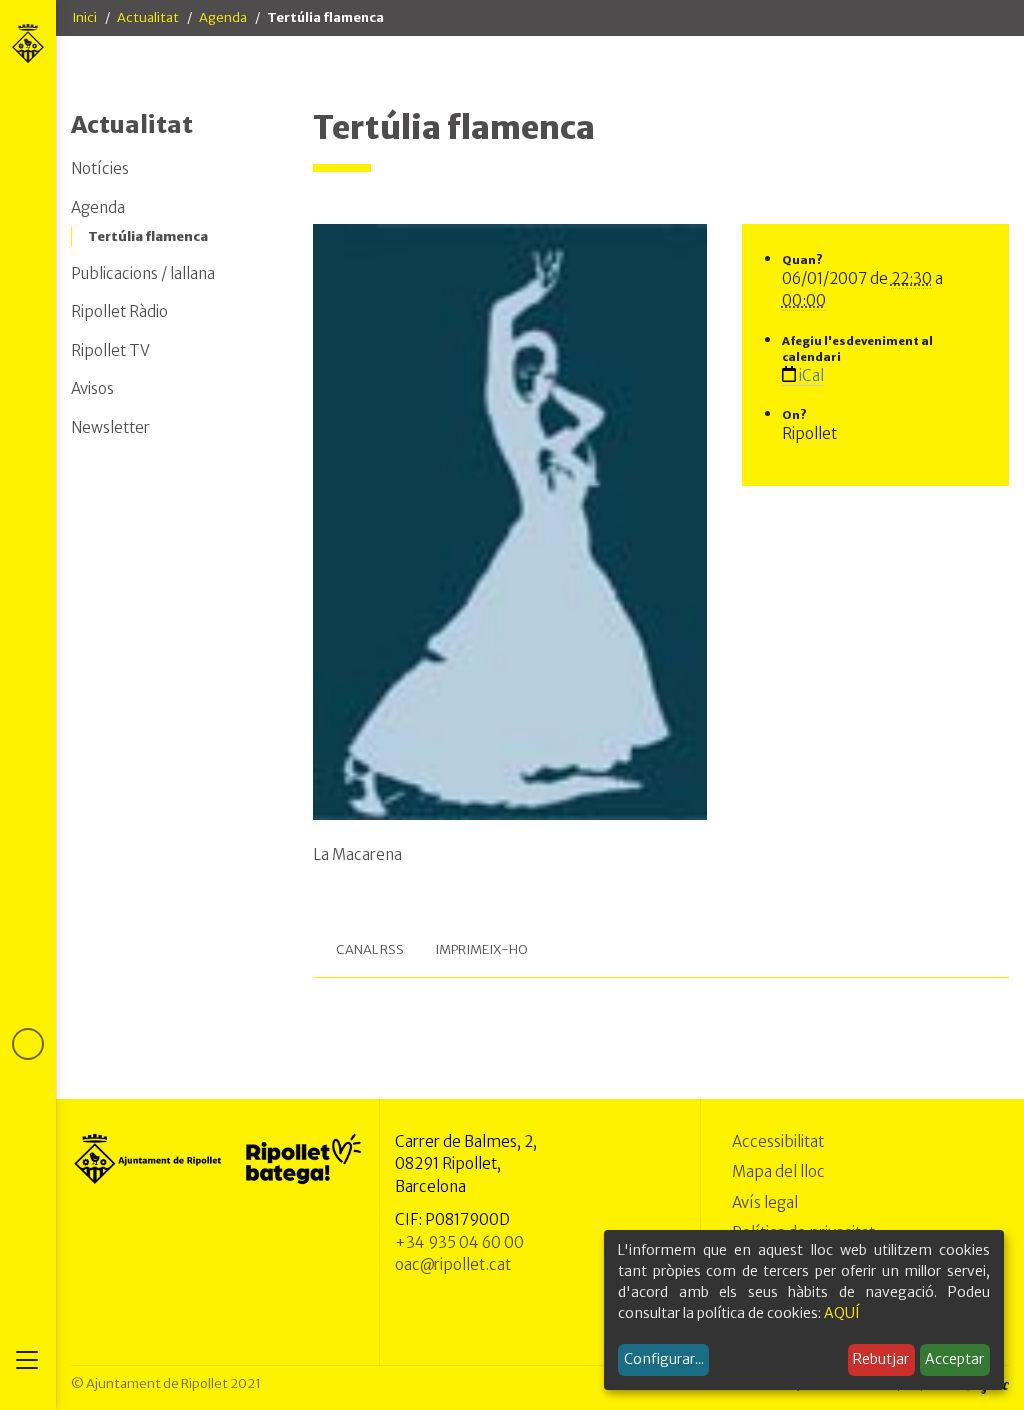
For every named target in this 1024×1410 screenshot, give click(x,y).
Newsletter (110, 427)
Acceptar (954, 1359)
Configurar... (664, 1359)
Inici (84, 17)
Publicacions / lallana (143, 273)
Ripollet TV (110, 350)
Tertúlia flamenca (148, 236)
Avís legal (765, 1202)
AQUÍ (842, 1313)
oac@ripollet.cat (453, 1264)
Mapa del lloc (778, 1171)
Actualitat (148, 17)
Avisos (92, 388)
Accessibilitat (778, 1141)
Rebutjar (881, 1359)
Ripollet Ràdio (119, 311)
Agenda (223, 17)
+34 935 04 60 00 (459, 1242)
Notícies (100, 168)
